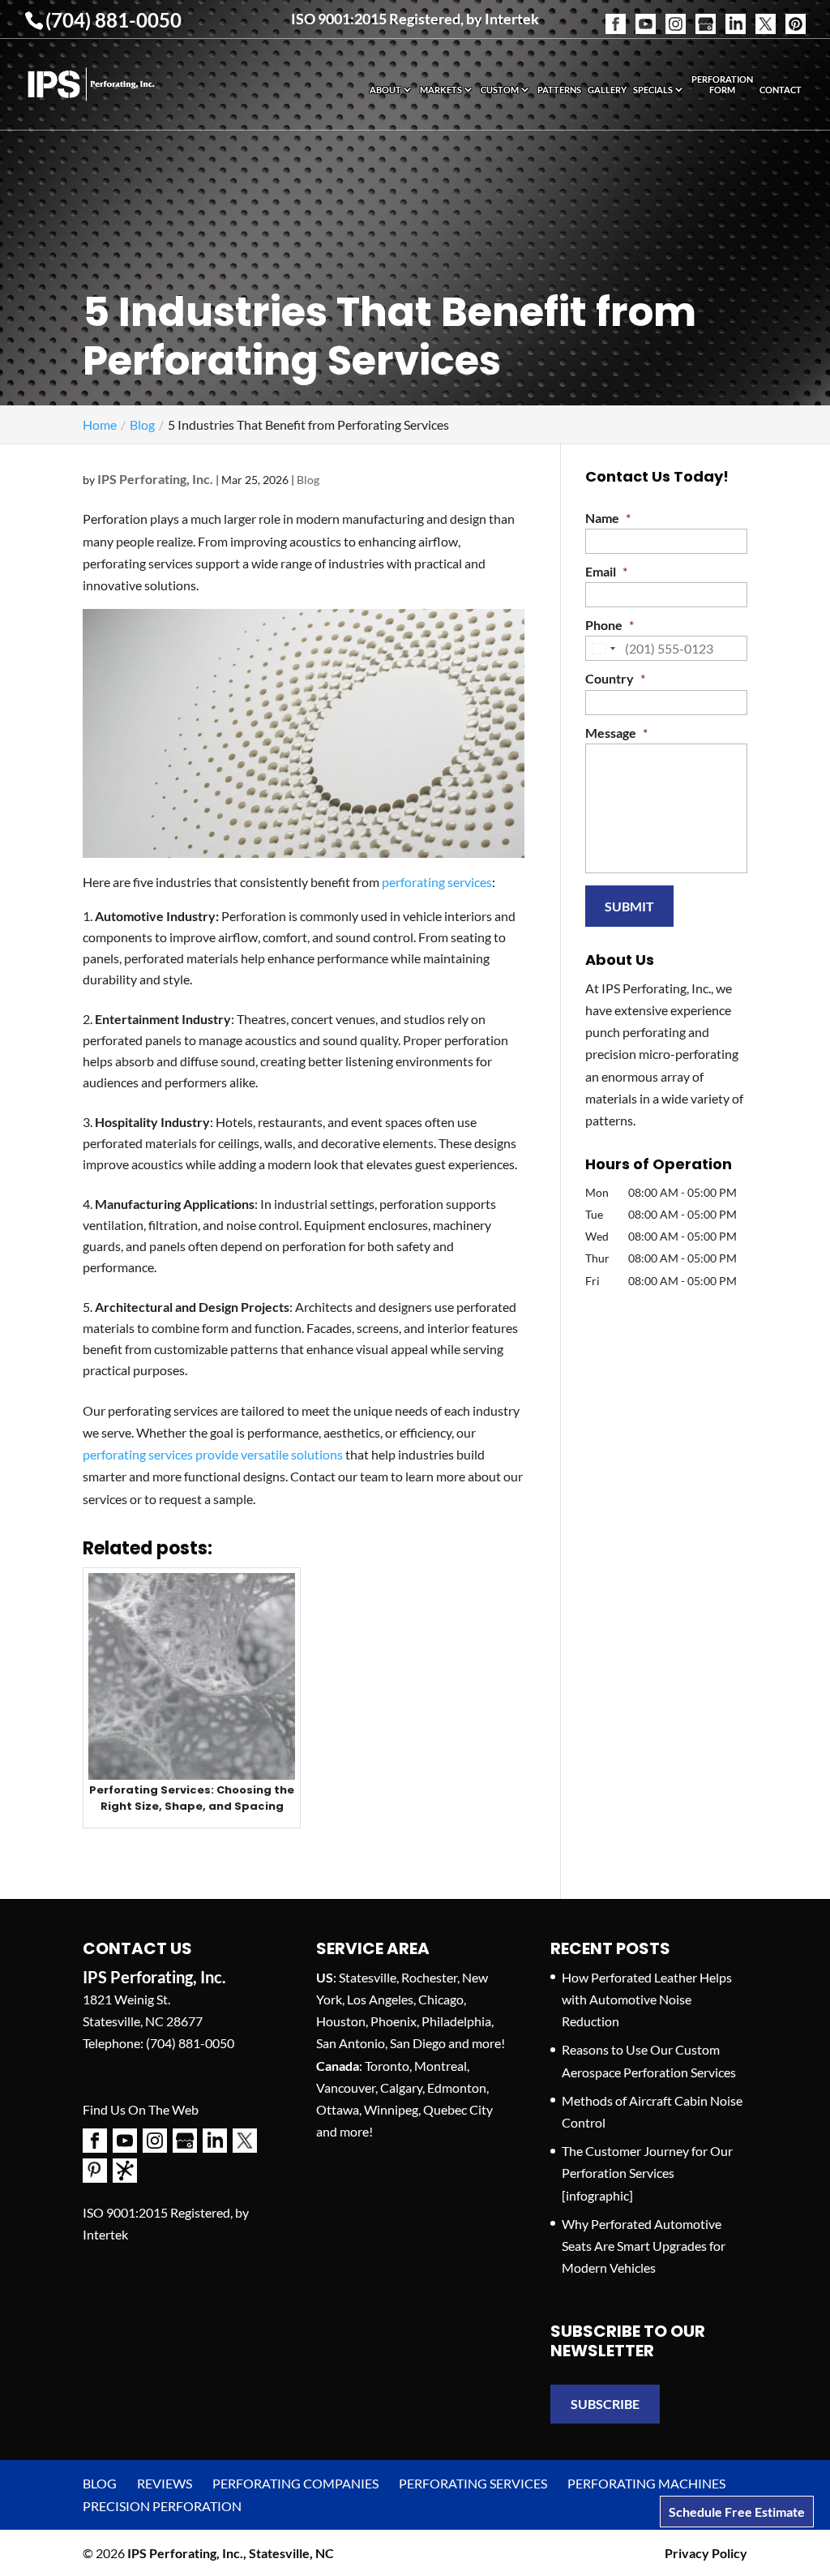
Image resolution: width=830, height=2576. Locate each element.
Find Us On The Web (141, 2109)
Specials (653, 90)
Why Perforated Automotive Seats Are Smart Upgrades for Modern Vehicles (644, 2246)
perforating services (437, 882)
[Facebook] (616, 14)
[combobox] (603, 648)
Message (616, 733)
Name (608, 518)
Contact (781, 90)
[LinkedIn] (736, 14)
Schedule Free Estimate (737, 2512)
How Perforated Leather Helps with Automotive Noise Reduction (647, 1999)
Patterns (559, 90)
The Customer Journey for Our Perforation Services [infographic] (647, 2173)
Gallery (607, 90)
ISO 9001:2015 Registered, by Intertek (415, 19)
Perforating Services (473, 2483)
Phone (610, 625)
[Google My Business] (706, 14)
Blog (308, 480)
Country (615, 678)
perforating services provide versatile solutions (213, 1454)
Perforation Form (722, 84)
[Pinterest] (796, 14)
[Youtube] (646, 14)
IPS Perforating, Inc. (155, 479)
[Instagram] (676, 14)
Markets (441, 90)
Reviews (165, 2483)
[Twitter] (766, 14)
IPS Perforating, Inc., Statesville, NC (231, 2553)
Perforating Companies (295, 2483)
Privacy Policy (706, 2553)
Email (606, 571)
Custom (500, 90)
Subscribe (605, 2404)
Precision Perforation (162, 2506)
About (385, 90)
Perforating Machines (646, 2483)
